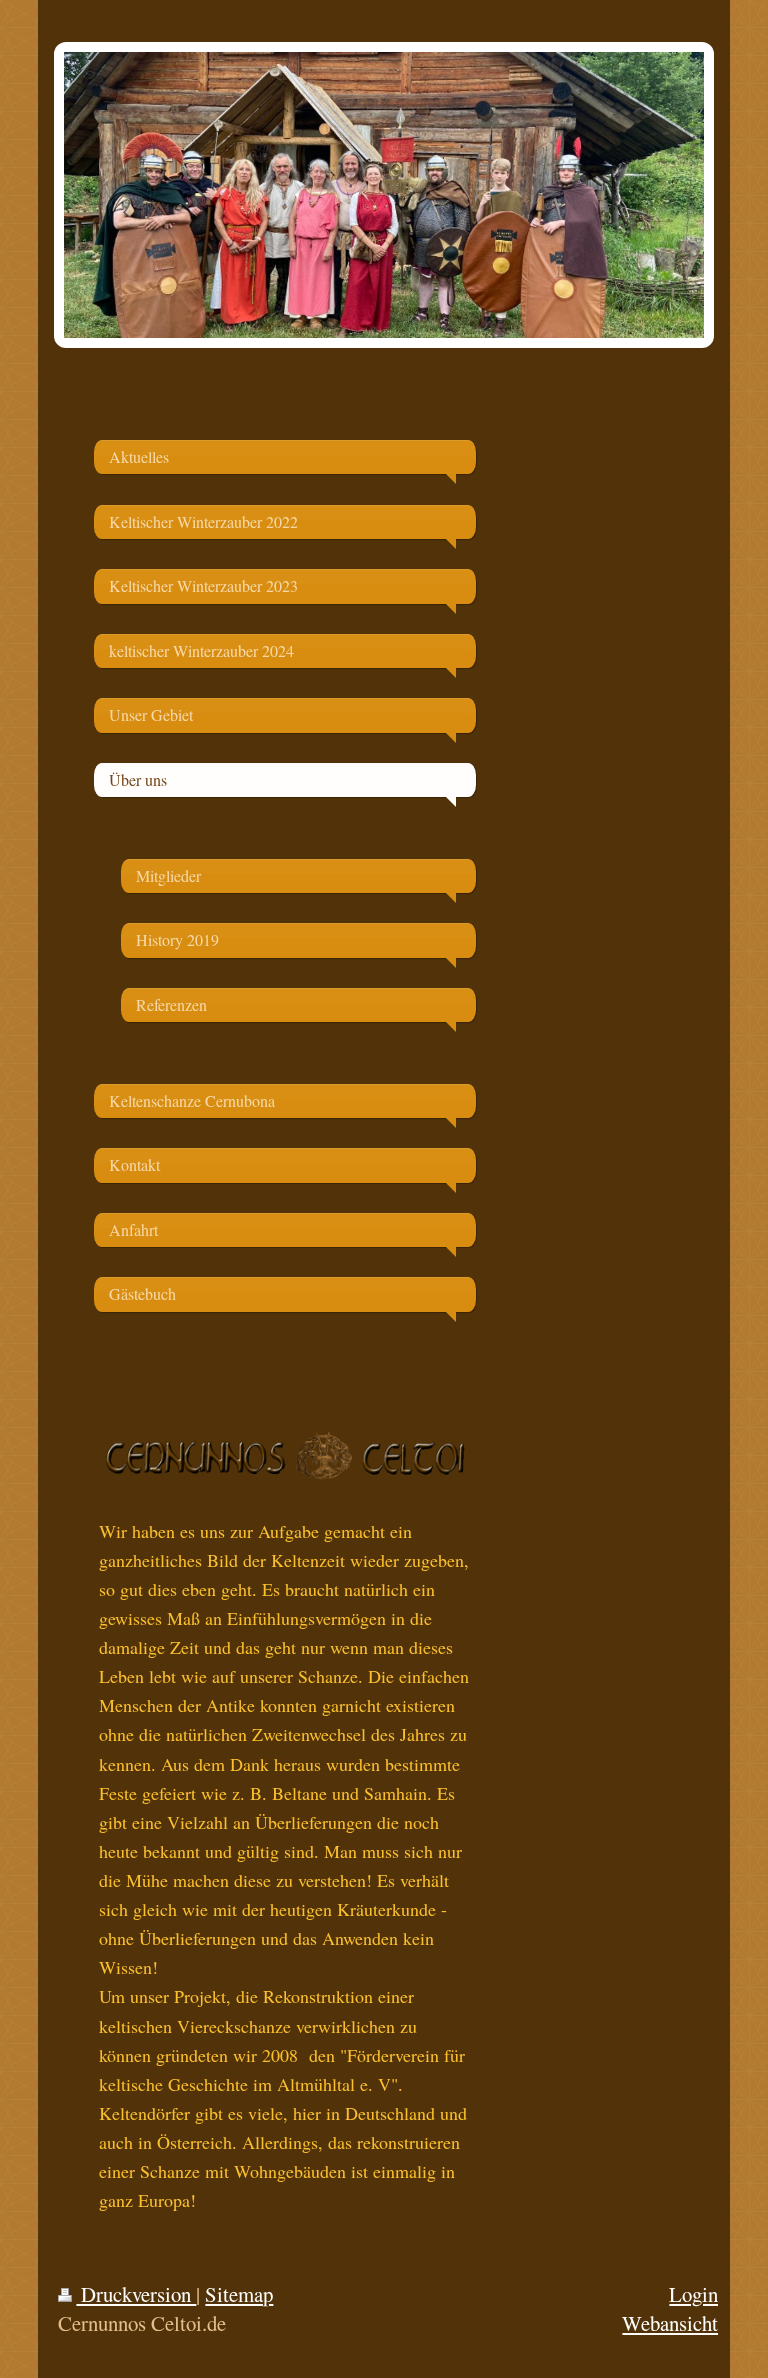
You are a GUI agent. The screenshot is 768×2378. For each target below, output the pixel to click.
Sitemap (239, 2294)
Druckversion (136, 2294)
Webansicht (670, 2323)
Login (693, 2294)
